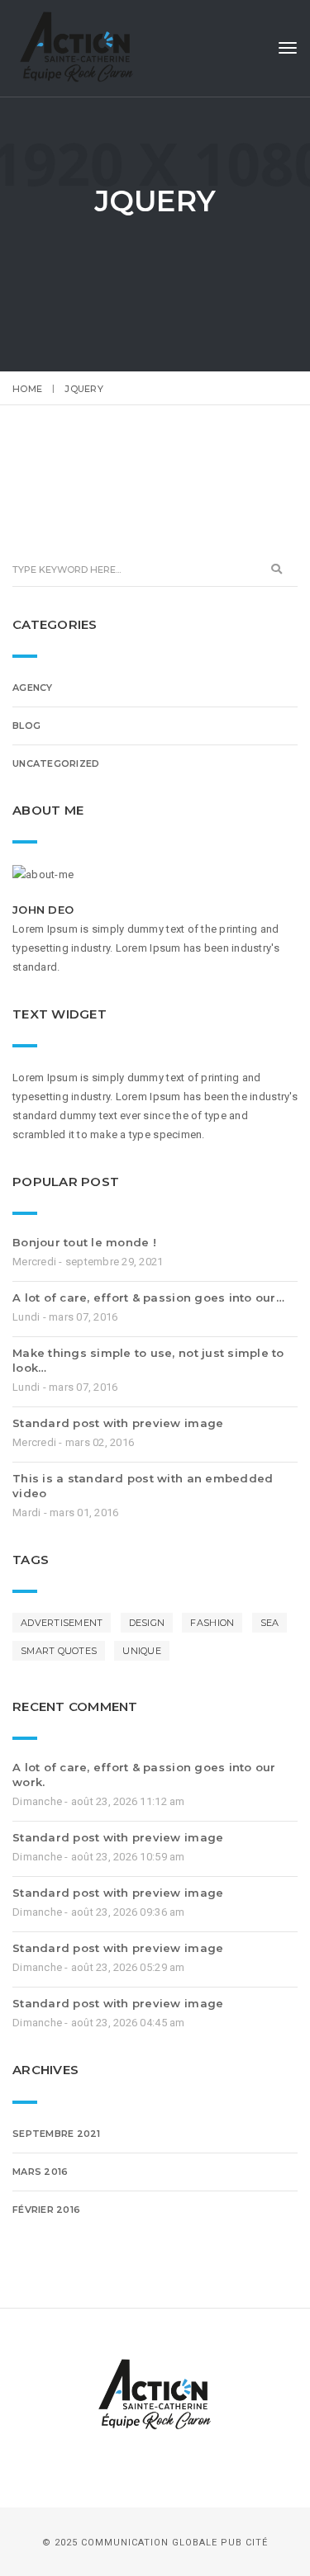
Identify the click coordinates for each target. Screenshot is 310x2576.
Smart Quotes (59, 1651)
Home (27, 389)
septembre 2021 (57, 2134)
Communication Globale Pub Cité (174, 2543)
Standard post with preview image (118, 1423)
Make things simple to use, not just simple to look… (148, 1360)
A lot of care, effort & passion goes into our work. (144, 1775)
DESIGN (147, 1623)
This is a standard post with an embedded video (143, 1486)
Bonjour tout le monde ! (84, 1242)
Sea (270, 1623)
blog (26, 726)
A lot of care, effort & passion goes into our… (148, 1297)
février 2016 (46, 2210)
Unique (142, 1651)
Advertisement (62, 1623)
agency (33, 688)
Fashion (212, 1623)
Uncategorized (56, 763)
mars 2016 (40, 2172)
